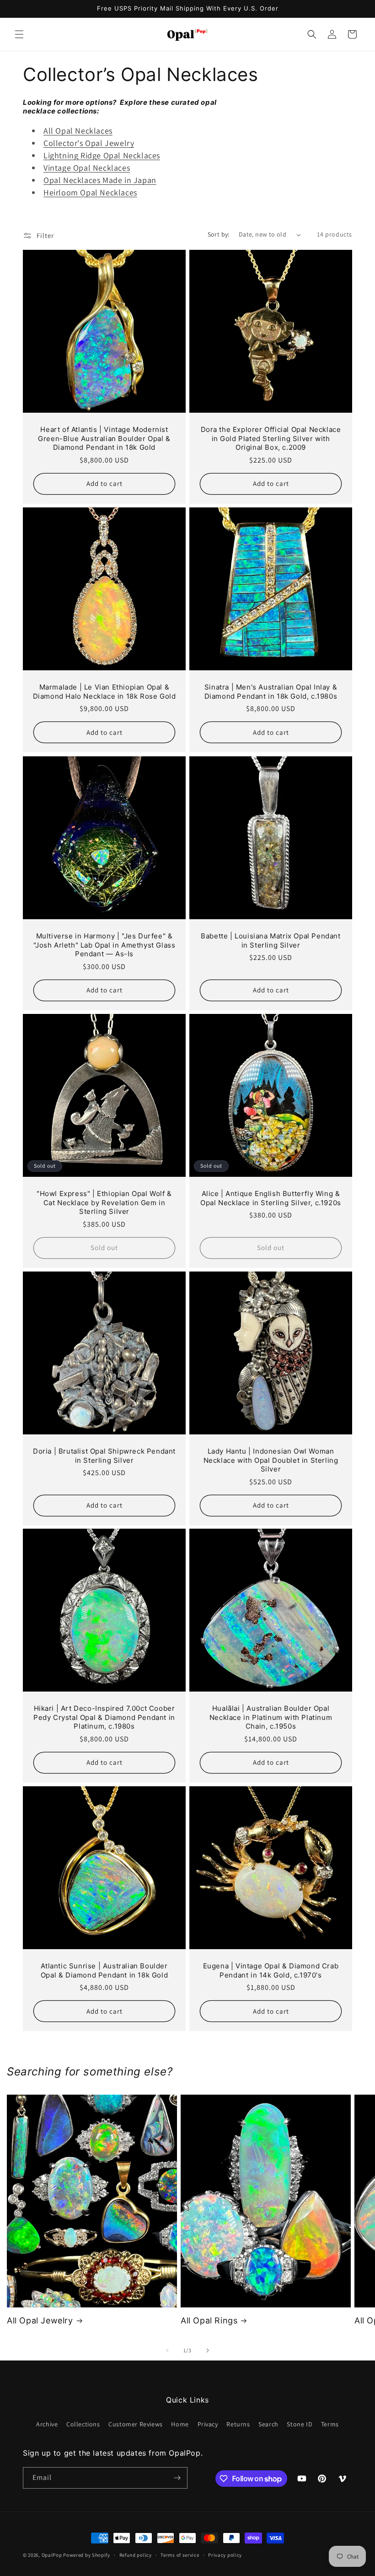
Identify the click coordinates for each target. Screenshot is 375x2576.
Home (180, 2424)
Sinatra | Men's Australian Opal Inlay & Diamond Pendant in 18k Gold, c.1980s (271, 692)
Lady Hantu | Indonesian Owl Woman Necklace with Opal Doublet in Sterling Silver (271, 1460)
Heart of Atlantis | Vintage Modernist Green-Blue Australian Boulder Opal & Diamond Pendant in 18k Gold (104, 438)
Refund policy (136, 2555)
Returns (238, 2424)
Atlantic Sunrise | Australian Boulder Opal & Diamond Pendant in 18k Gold (104, 1970)
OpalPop (52, 2555)
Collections (83, 2424)
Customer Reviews (136, 2424)
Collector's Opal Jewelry (89, 143)
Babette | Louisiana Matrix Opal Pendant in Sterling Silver (271, 940)
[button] (19, 34)
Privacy (208, 2424)
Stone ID (300, 2424)
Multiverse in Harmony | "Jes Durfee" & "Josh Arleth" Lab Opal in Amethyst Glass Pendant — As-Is (104, 945)
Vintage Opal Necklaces (87, 168)
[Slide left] (167, 2350)
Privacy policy (225, 2555)
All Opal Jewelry (40, 2320)
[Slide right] (208, 2350)
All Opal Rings (209, 2320)
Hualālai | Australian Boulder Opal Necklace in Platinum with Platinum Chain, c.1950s (271, 1717)
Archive (47, 2424)
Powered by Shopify (87, 2555)
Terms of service (180, 2555)
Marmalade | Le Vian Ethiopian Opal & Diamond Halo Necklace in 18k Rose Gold (104, 692)
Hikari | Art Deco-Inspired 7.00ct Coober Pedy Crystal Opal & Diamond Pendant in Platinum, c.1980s (104, 1717)
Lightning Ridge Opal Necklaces (102, 155)
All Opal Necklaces (78, 131)
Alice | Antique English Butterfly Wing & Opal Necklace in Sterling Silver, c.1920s (271, 1198)
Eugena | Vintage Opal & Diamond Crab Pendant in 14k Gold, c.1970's (271, 1970)
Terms (330, 2424)
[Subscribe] (177, 2478)
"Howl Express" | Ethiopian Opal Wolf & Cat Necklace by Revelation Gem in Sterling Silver (104, 1202)
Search (268, 2424)
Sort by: (219, 234)
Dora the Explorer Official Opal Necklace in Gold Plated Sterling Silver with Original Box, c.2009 (271, 438)
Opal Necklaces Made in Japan (100, 180)
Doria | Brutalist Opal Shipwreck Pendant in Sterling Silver (104, 1456)
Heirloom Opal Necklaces (90, 192)
